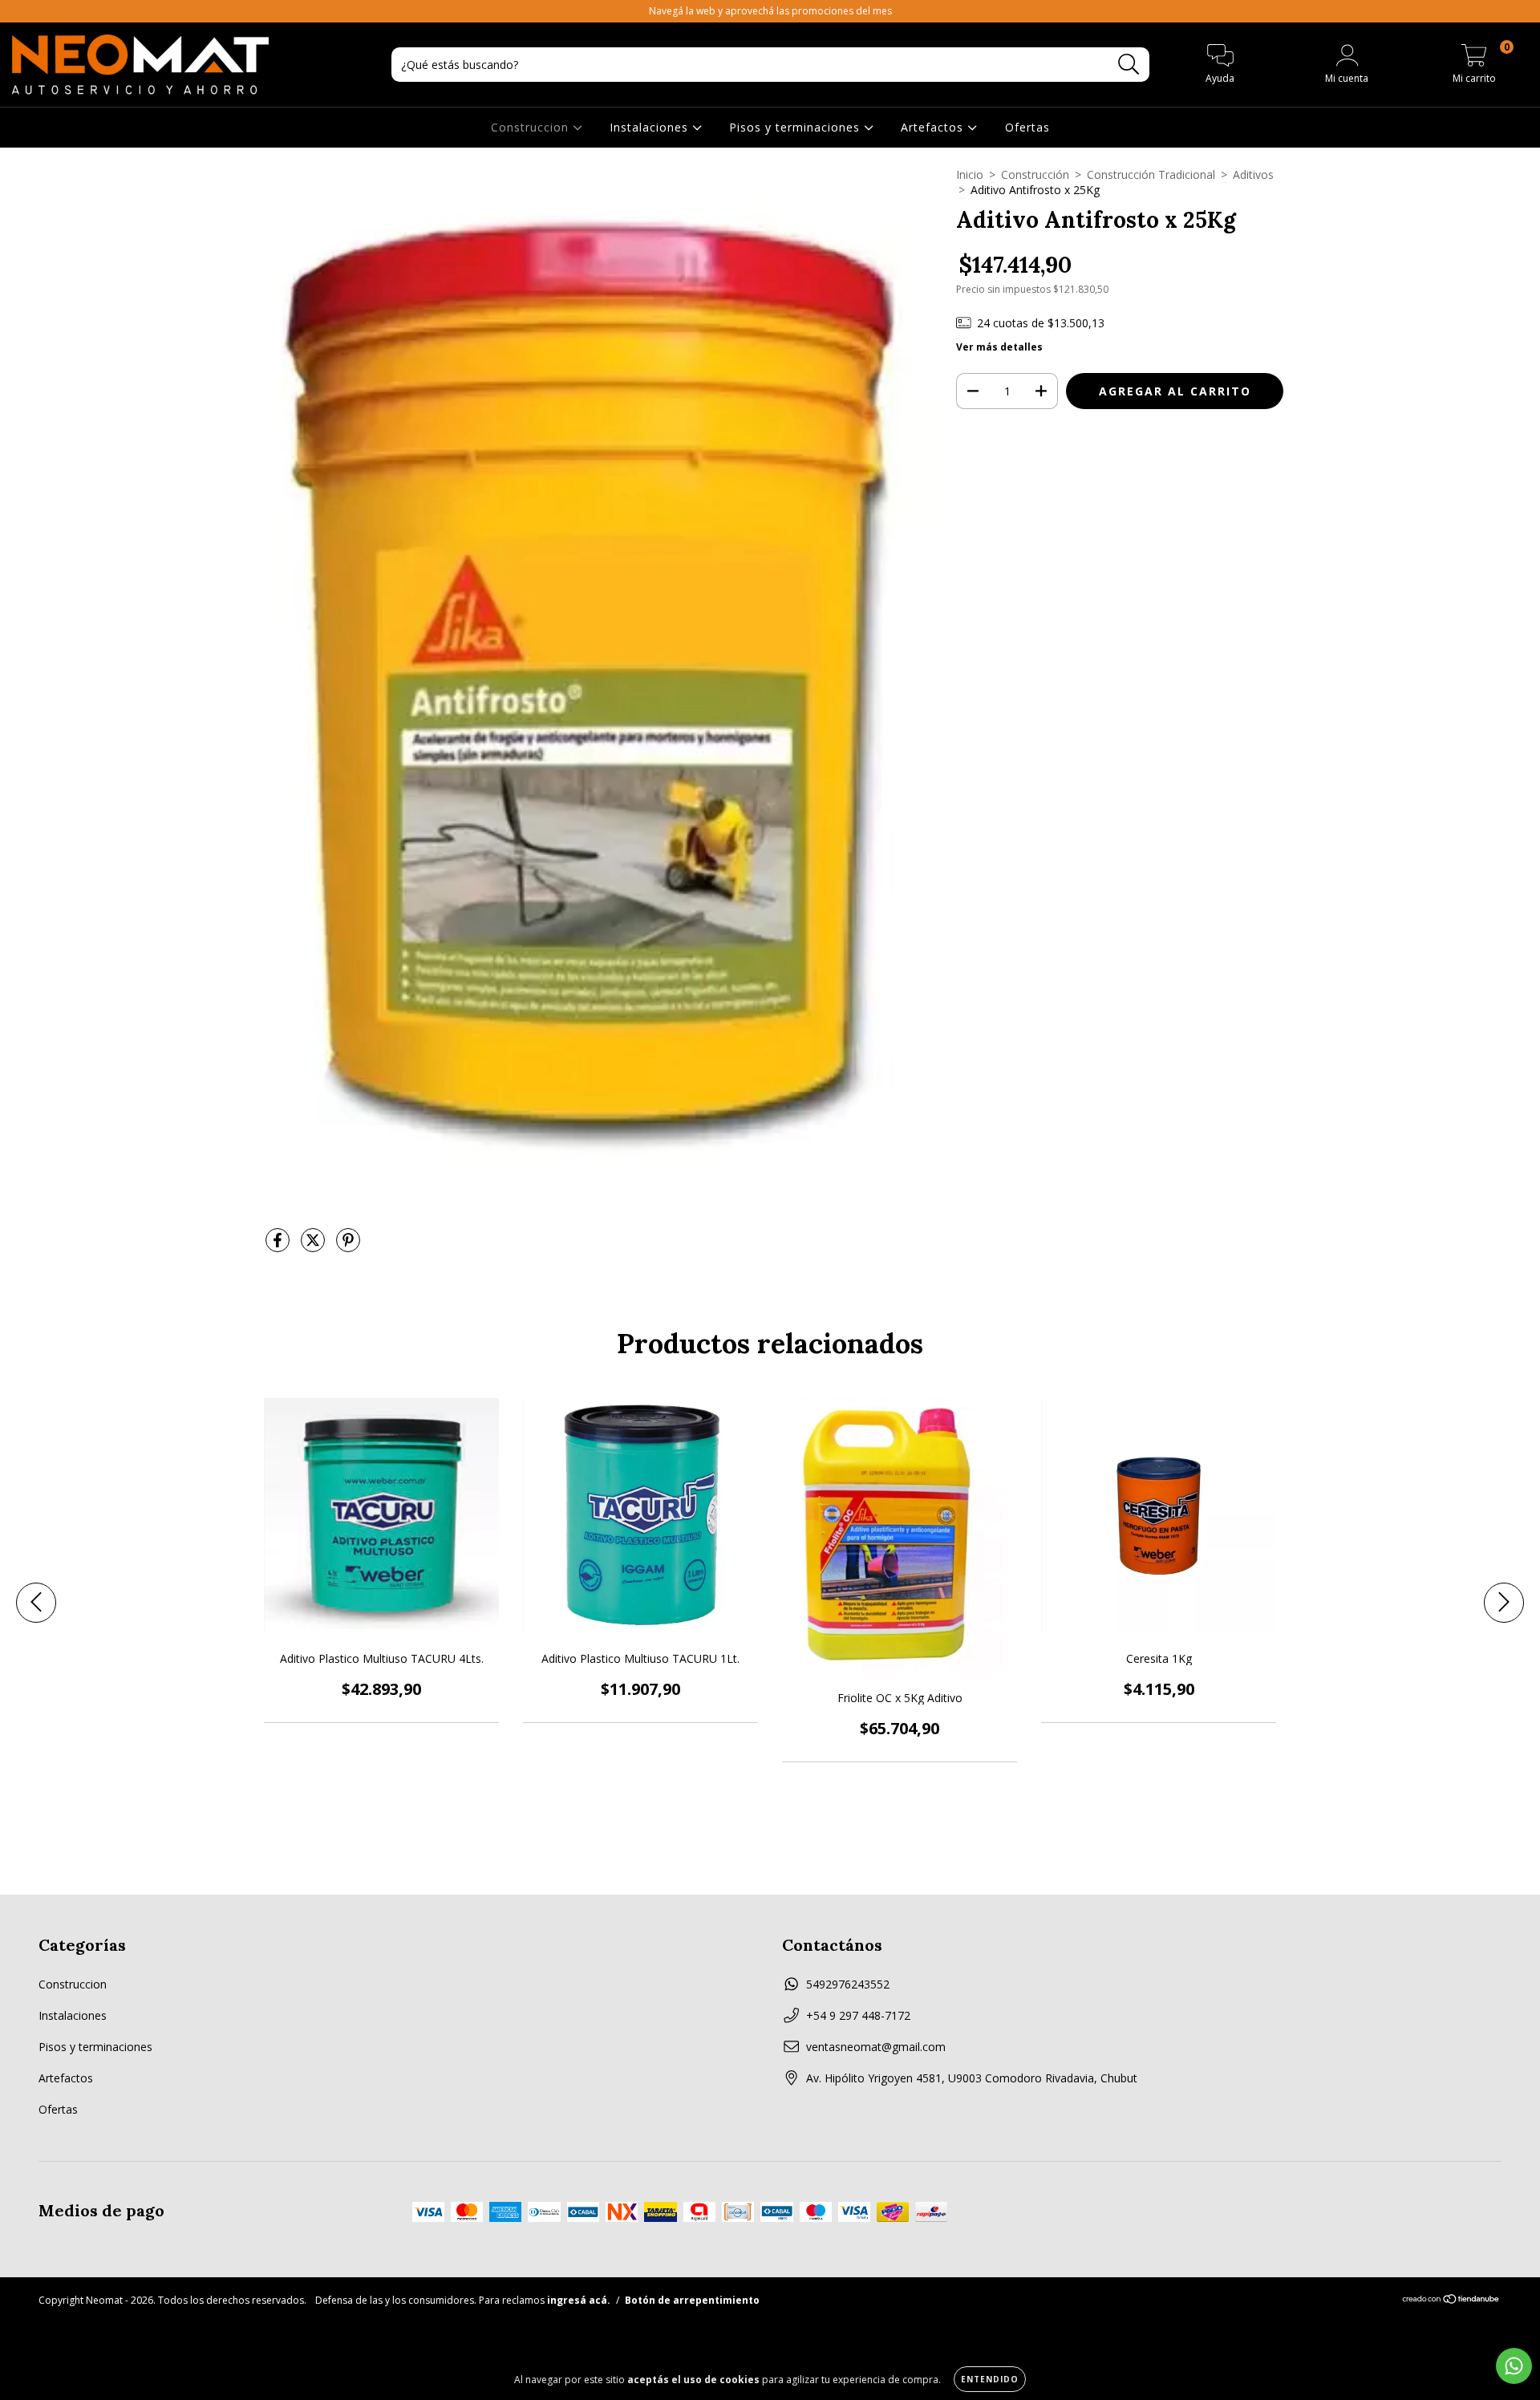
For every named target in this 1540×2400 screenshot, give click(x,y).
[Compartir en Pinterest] (348, 1246)
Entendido (990, 2379)
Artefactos (934, 127)
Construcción (1035, 174)
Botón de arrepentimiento (692, 2300)
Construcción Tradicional (1151, 174)
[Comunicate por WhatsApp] (1514, 2366)
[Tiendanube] (1451, 2300)
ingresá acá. (579, 2300)
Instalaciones (651, 127)
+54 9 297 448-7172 (858, 2015)
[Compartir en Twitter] (314, 1246)
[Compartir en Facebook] (279, 1246)
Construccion (532, 127)
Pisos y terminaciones (796, 127)
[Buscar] (1129, 65)
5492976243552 (848, 1984)
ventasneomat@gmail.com (876, 2047)
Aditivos (1253, 174)
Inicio (970, 174)
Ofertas (1027, 127)
